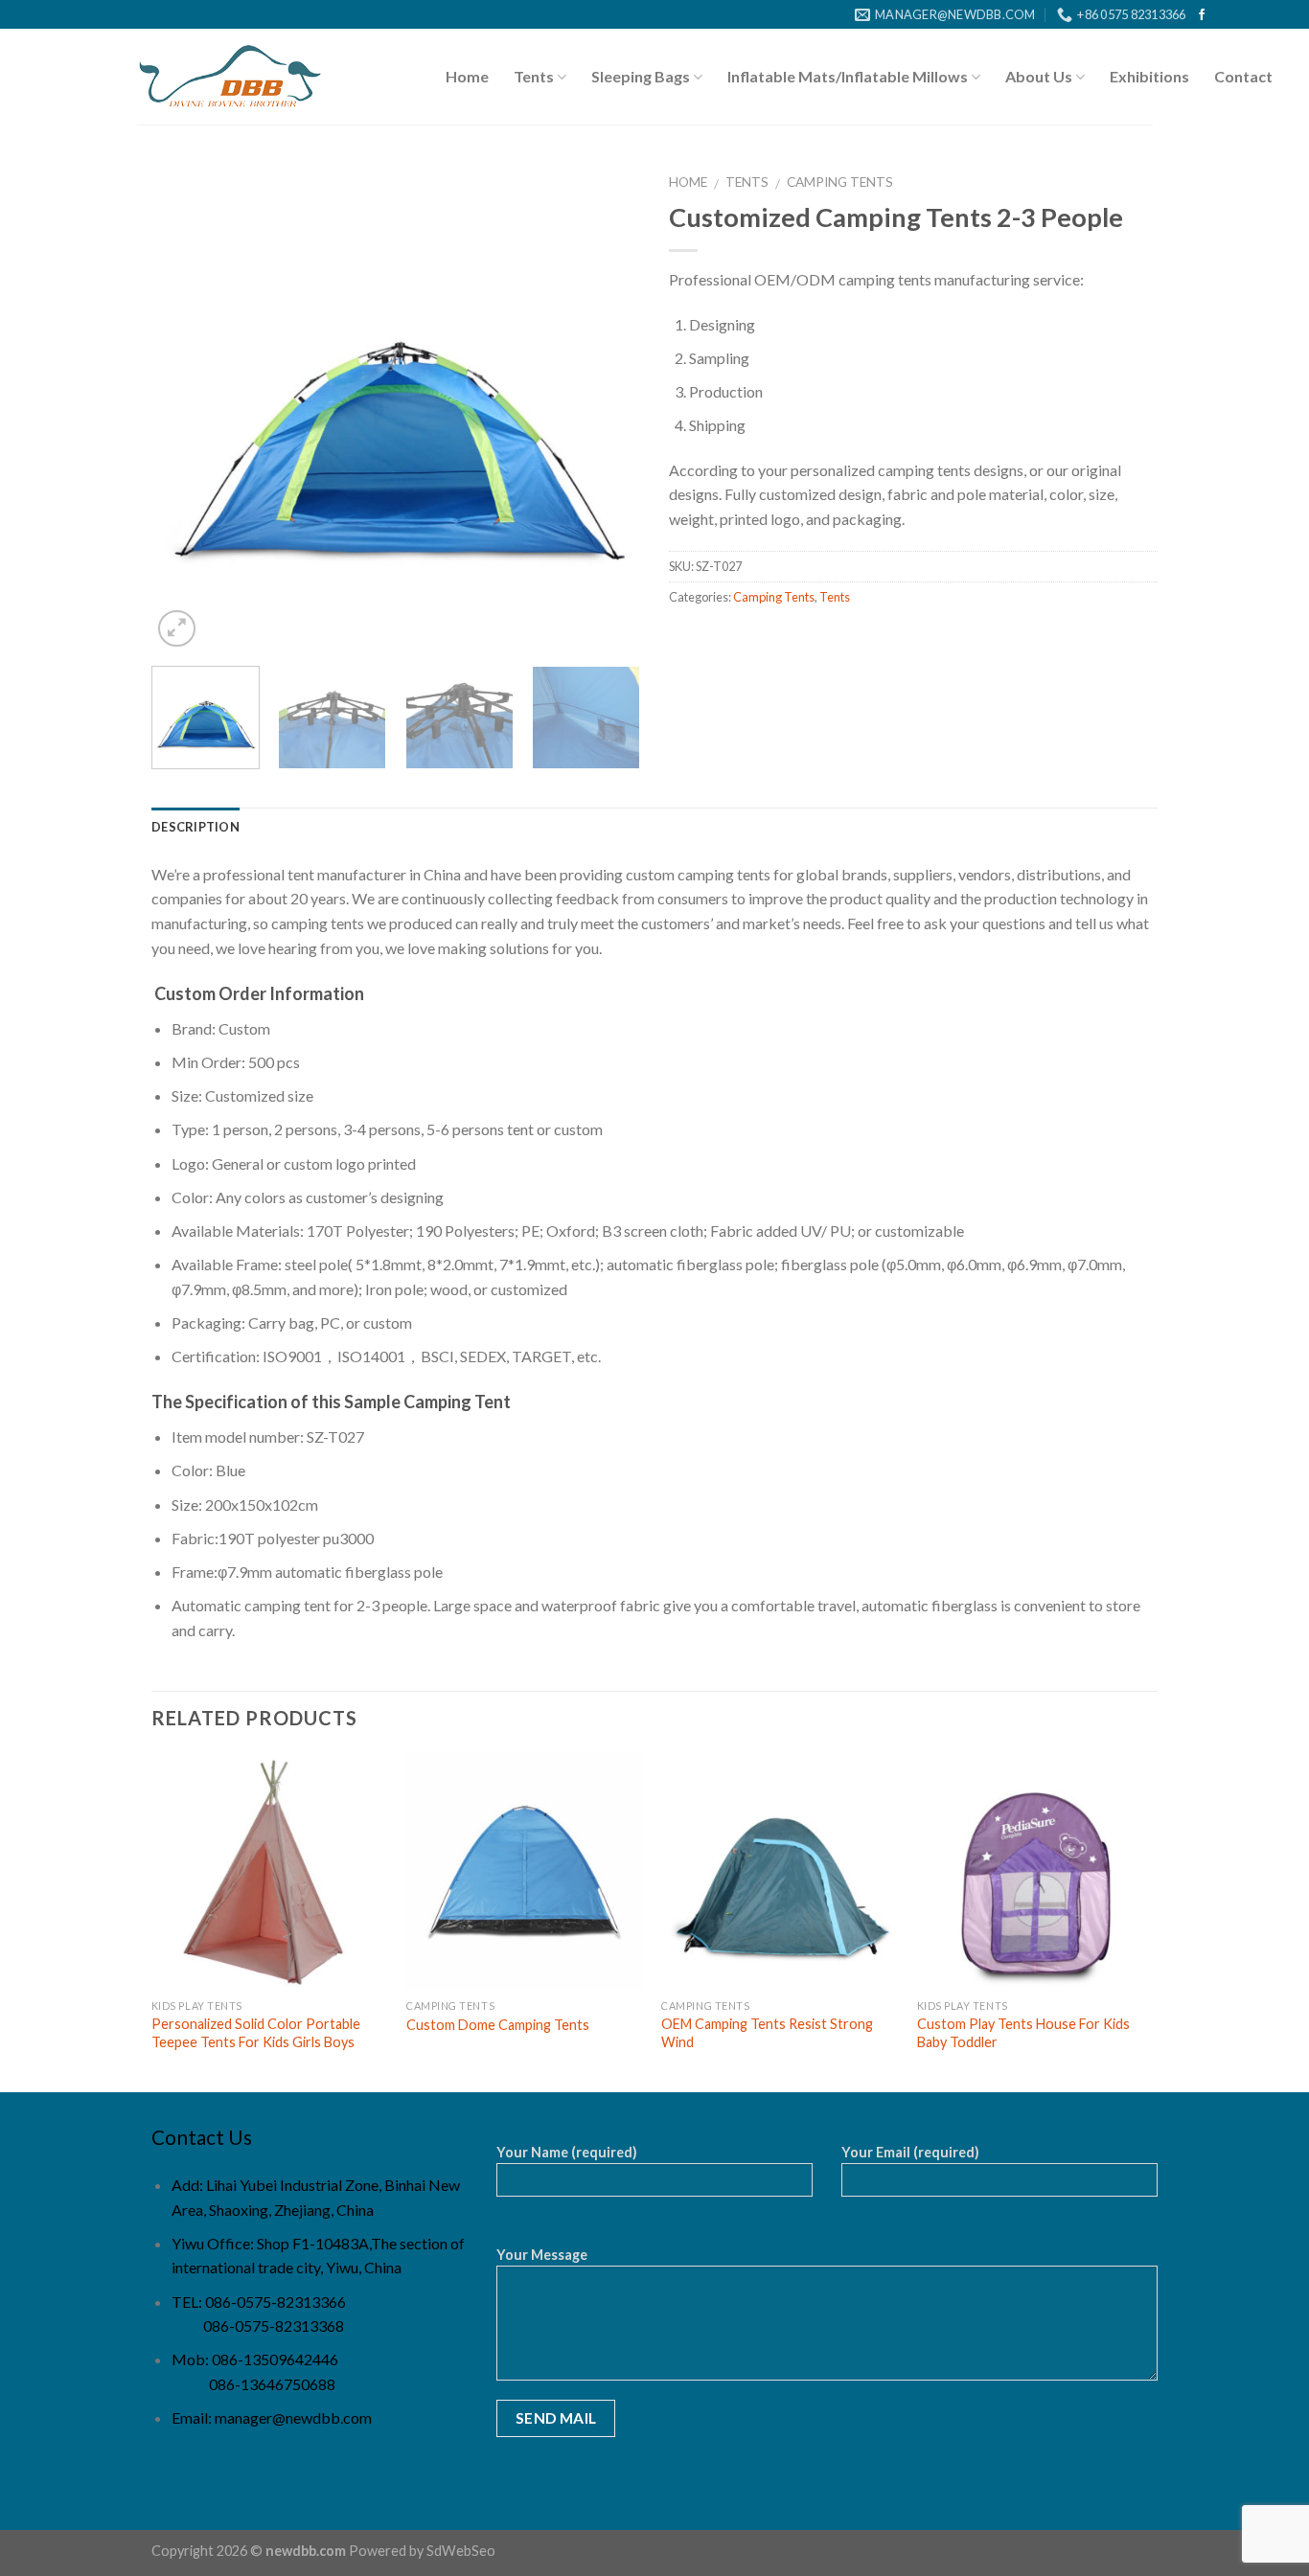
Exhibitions (1149, 76)
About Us (1039, 76)
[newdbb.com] (230, 78)
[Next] (607, 407)
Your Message (542, 2255)
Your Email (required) (910, 2152)
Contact (1243, 76)
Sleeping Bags (641, 76)
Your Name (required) (567, 2152)
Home (467, 76)
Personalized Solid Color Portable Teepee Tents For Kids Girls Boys (256, 2033)
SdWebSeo (461, 2551)
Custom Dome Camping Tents (498, 2025)
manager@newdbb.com (293, 2417)
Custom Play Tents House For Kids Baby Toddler (1023, 2033)
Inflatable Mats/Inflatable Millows (848, 76)
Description (195, 827)
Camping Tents (840, 182)
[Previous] (185, 407)
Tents (534, 76)
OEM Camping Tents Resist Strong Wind (767, 2033)
